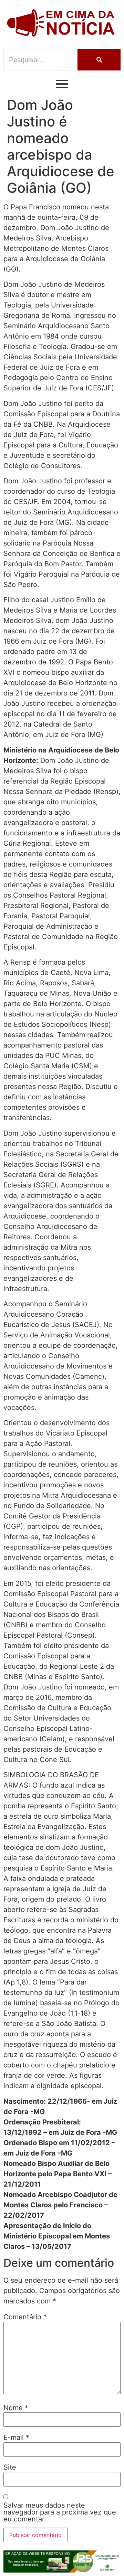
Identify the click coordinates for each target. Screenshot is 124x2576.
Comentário (25, 2317)
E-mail (16, 2437)
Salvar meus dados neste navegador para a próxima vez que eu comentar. (60, 2512)
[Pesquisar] (99, 60)
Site (10, 2467)
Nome (16, 2408)
